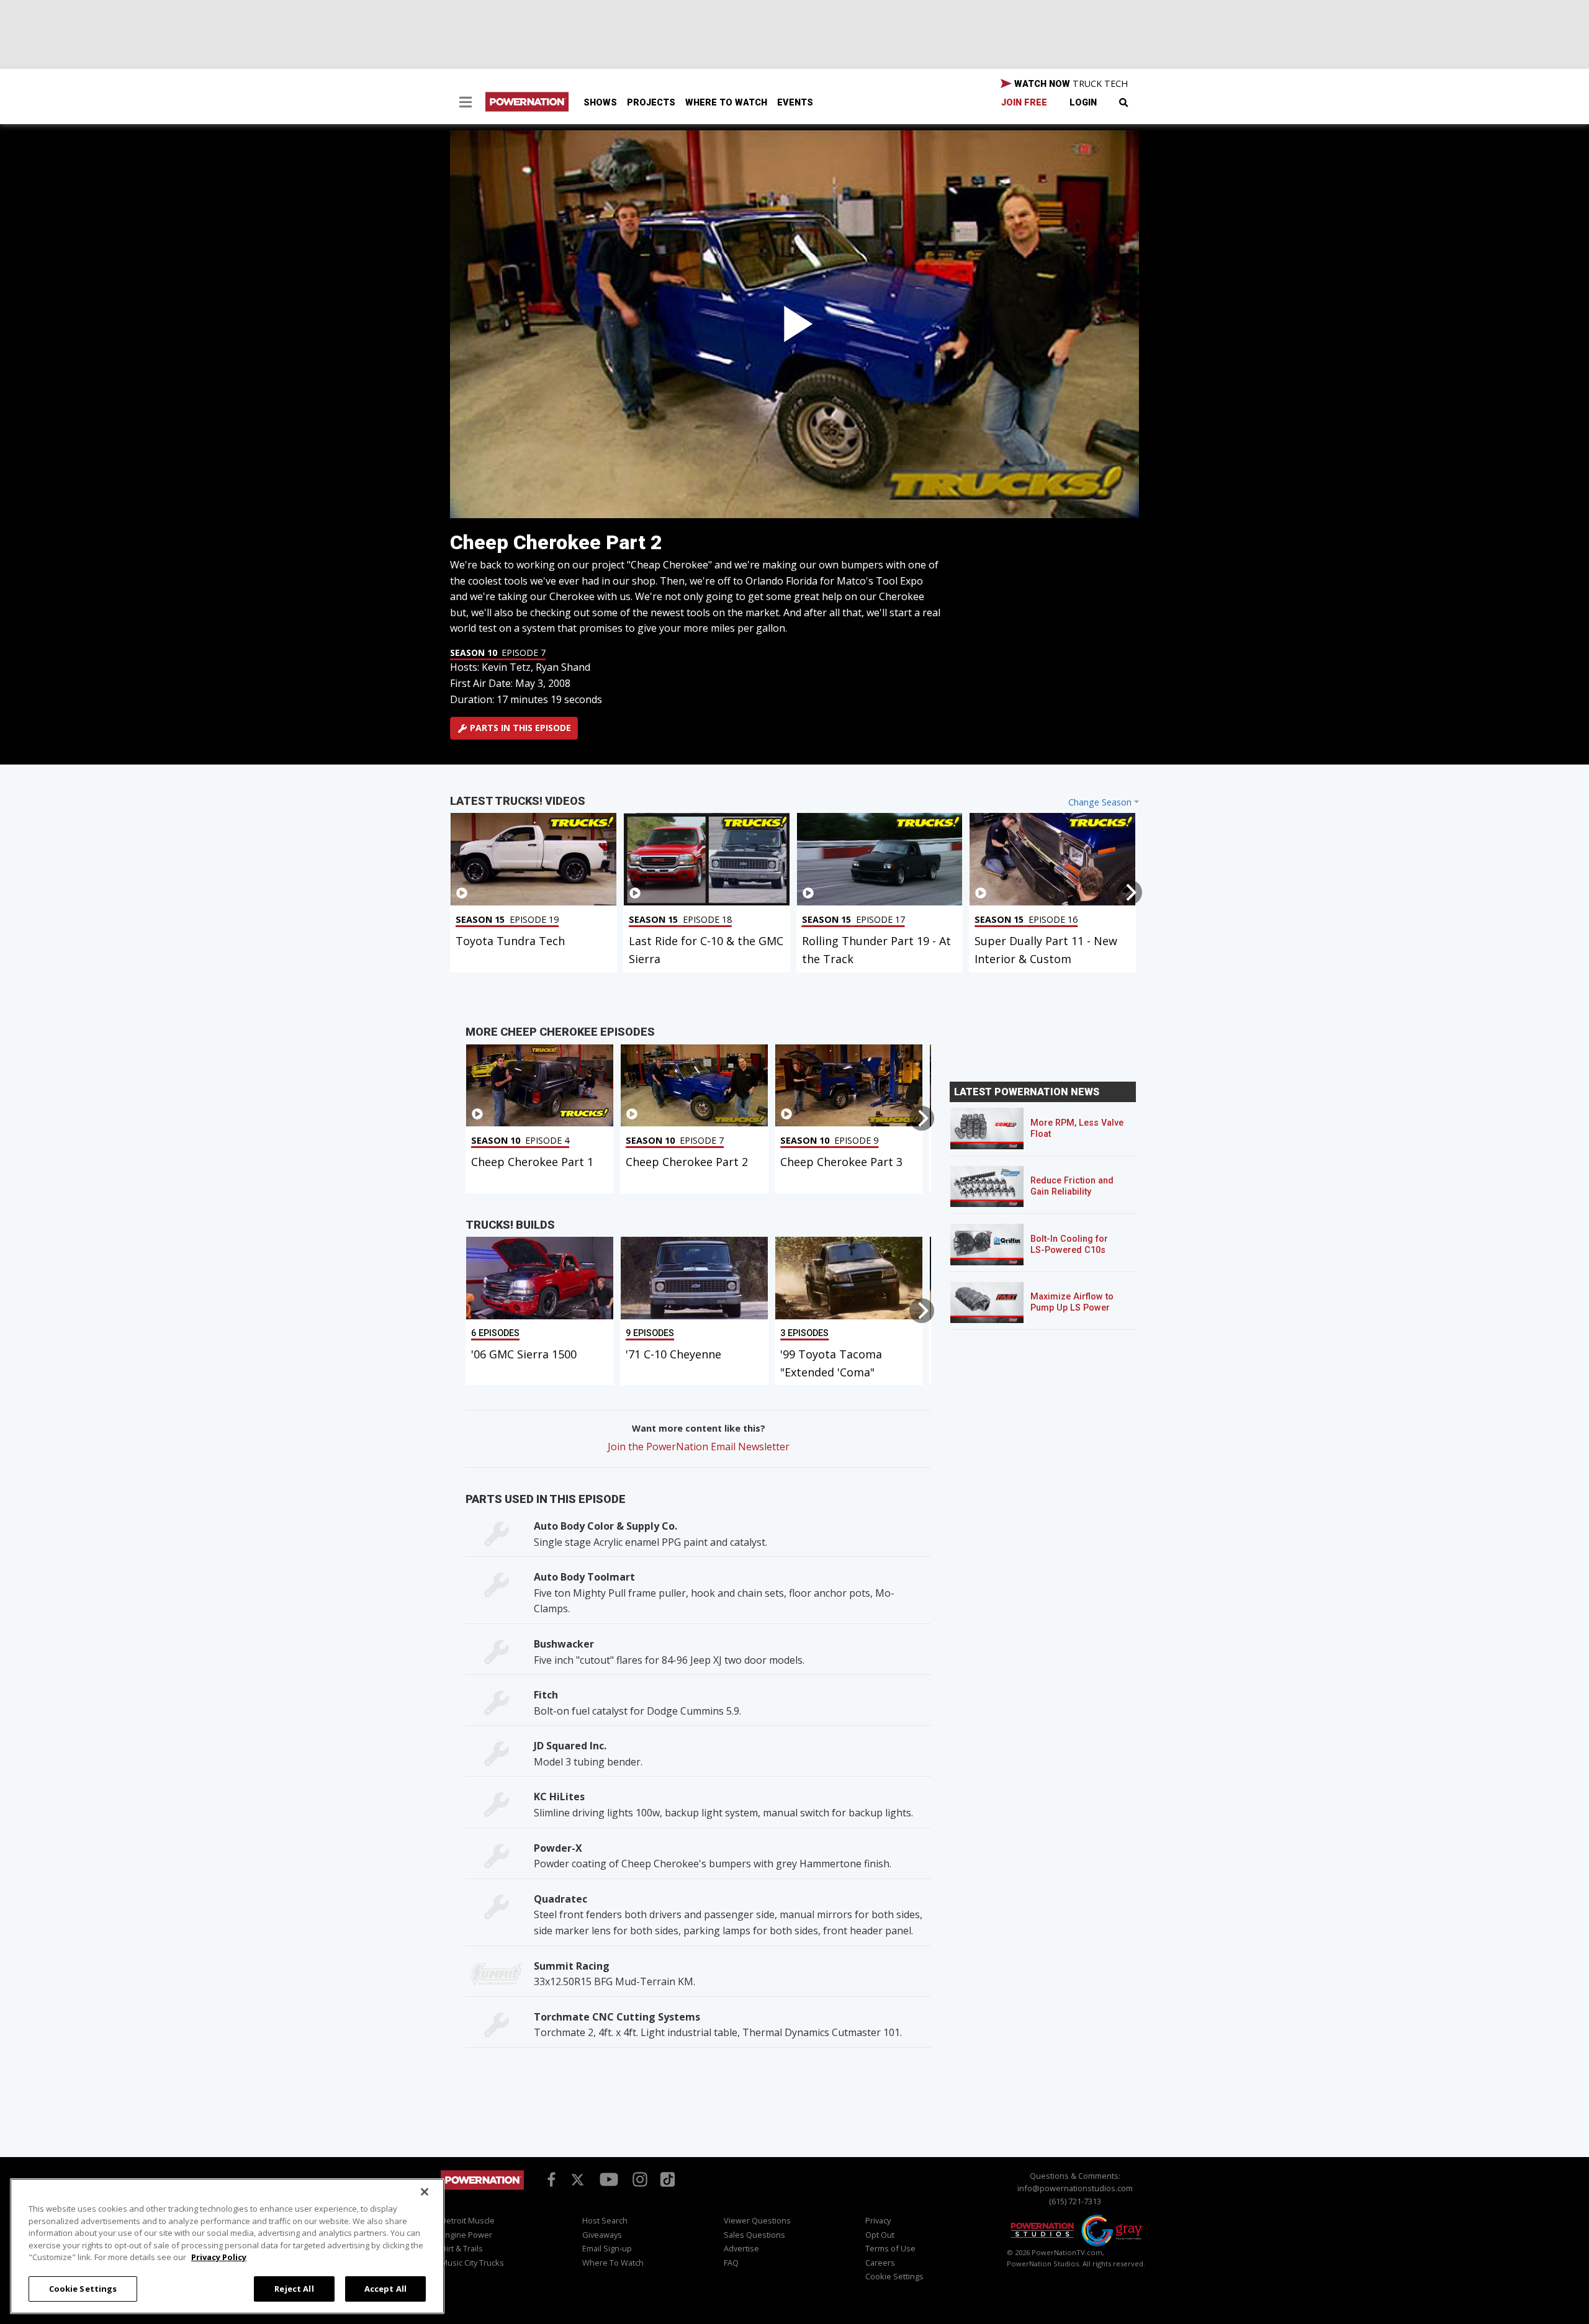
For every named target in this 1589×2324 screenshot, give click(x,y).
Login (1083, 103)
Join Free (1024, 103)
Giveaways (602, 2235)
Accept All (385, 2288)
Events (795, 103)
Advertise (741, 2248)
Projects (651, 103)
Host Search (605, 2220)
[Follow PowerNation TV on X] (578, 2181)
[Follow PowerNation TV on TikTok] (666, 2178)
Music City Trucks (472, 2263)
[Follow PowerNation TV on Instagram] (638, 2178)
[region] (227, 2246)
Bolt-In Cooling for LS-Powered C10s (1069, 1245)
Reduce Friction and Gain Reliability (1072, 1186)
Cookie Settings (83, 2288)
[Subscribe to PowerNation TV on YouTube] (609, 2180)
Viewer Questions (757, 2220)
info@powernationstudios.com (1075, 2188)
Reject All (294, 2288)
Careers (880, 2263)
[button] (466, 104)
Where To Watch (726, 103)
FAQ (731, 2263)
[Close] (425, 2192)
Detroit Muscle (468, 2220)
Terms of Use (890, 2248)
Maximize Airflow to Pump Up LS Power (1072, 1302)
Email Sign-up (607, 2248)
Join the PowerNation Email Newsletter (699, 1447)
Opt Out (880, 2235)
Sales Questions (754, 2235)
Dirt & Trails (462, 2248)
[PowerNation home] (482, 2192)
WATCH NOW (1070, 83)
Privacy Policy (219, 2257)
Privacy (878, 2220)
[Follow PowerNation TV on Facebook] (549, 2178)
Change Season (1100, 802)
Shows (600, 103)
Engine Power (466, 2235)
